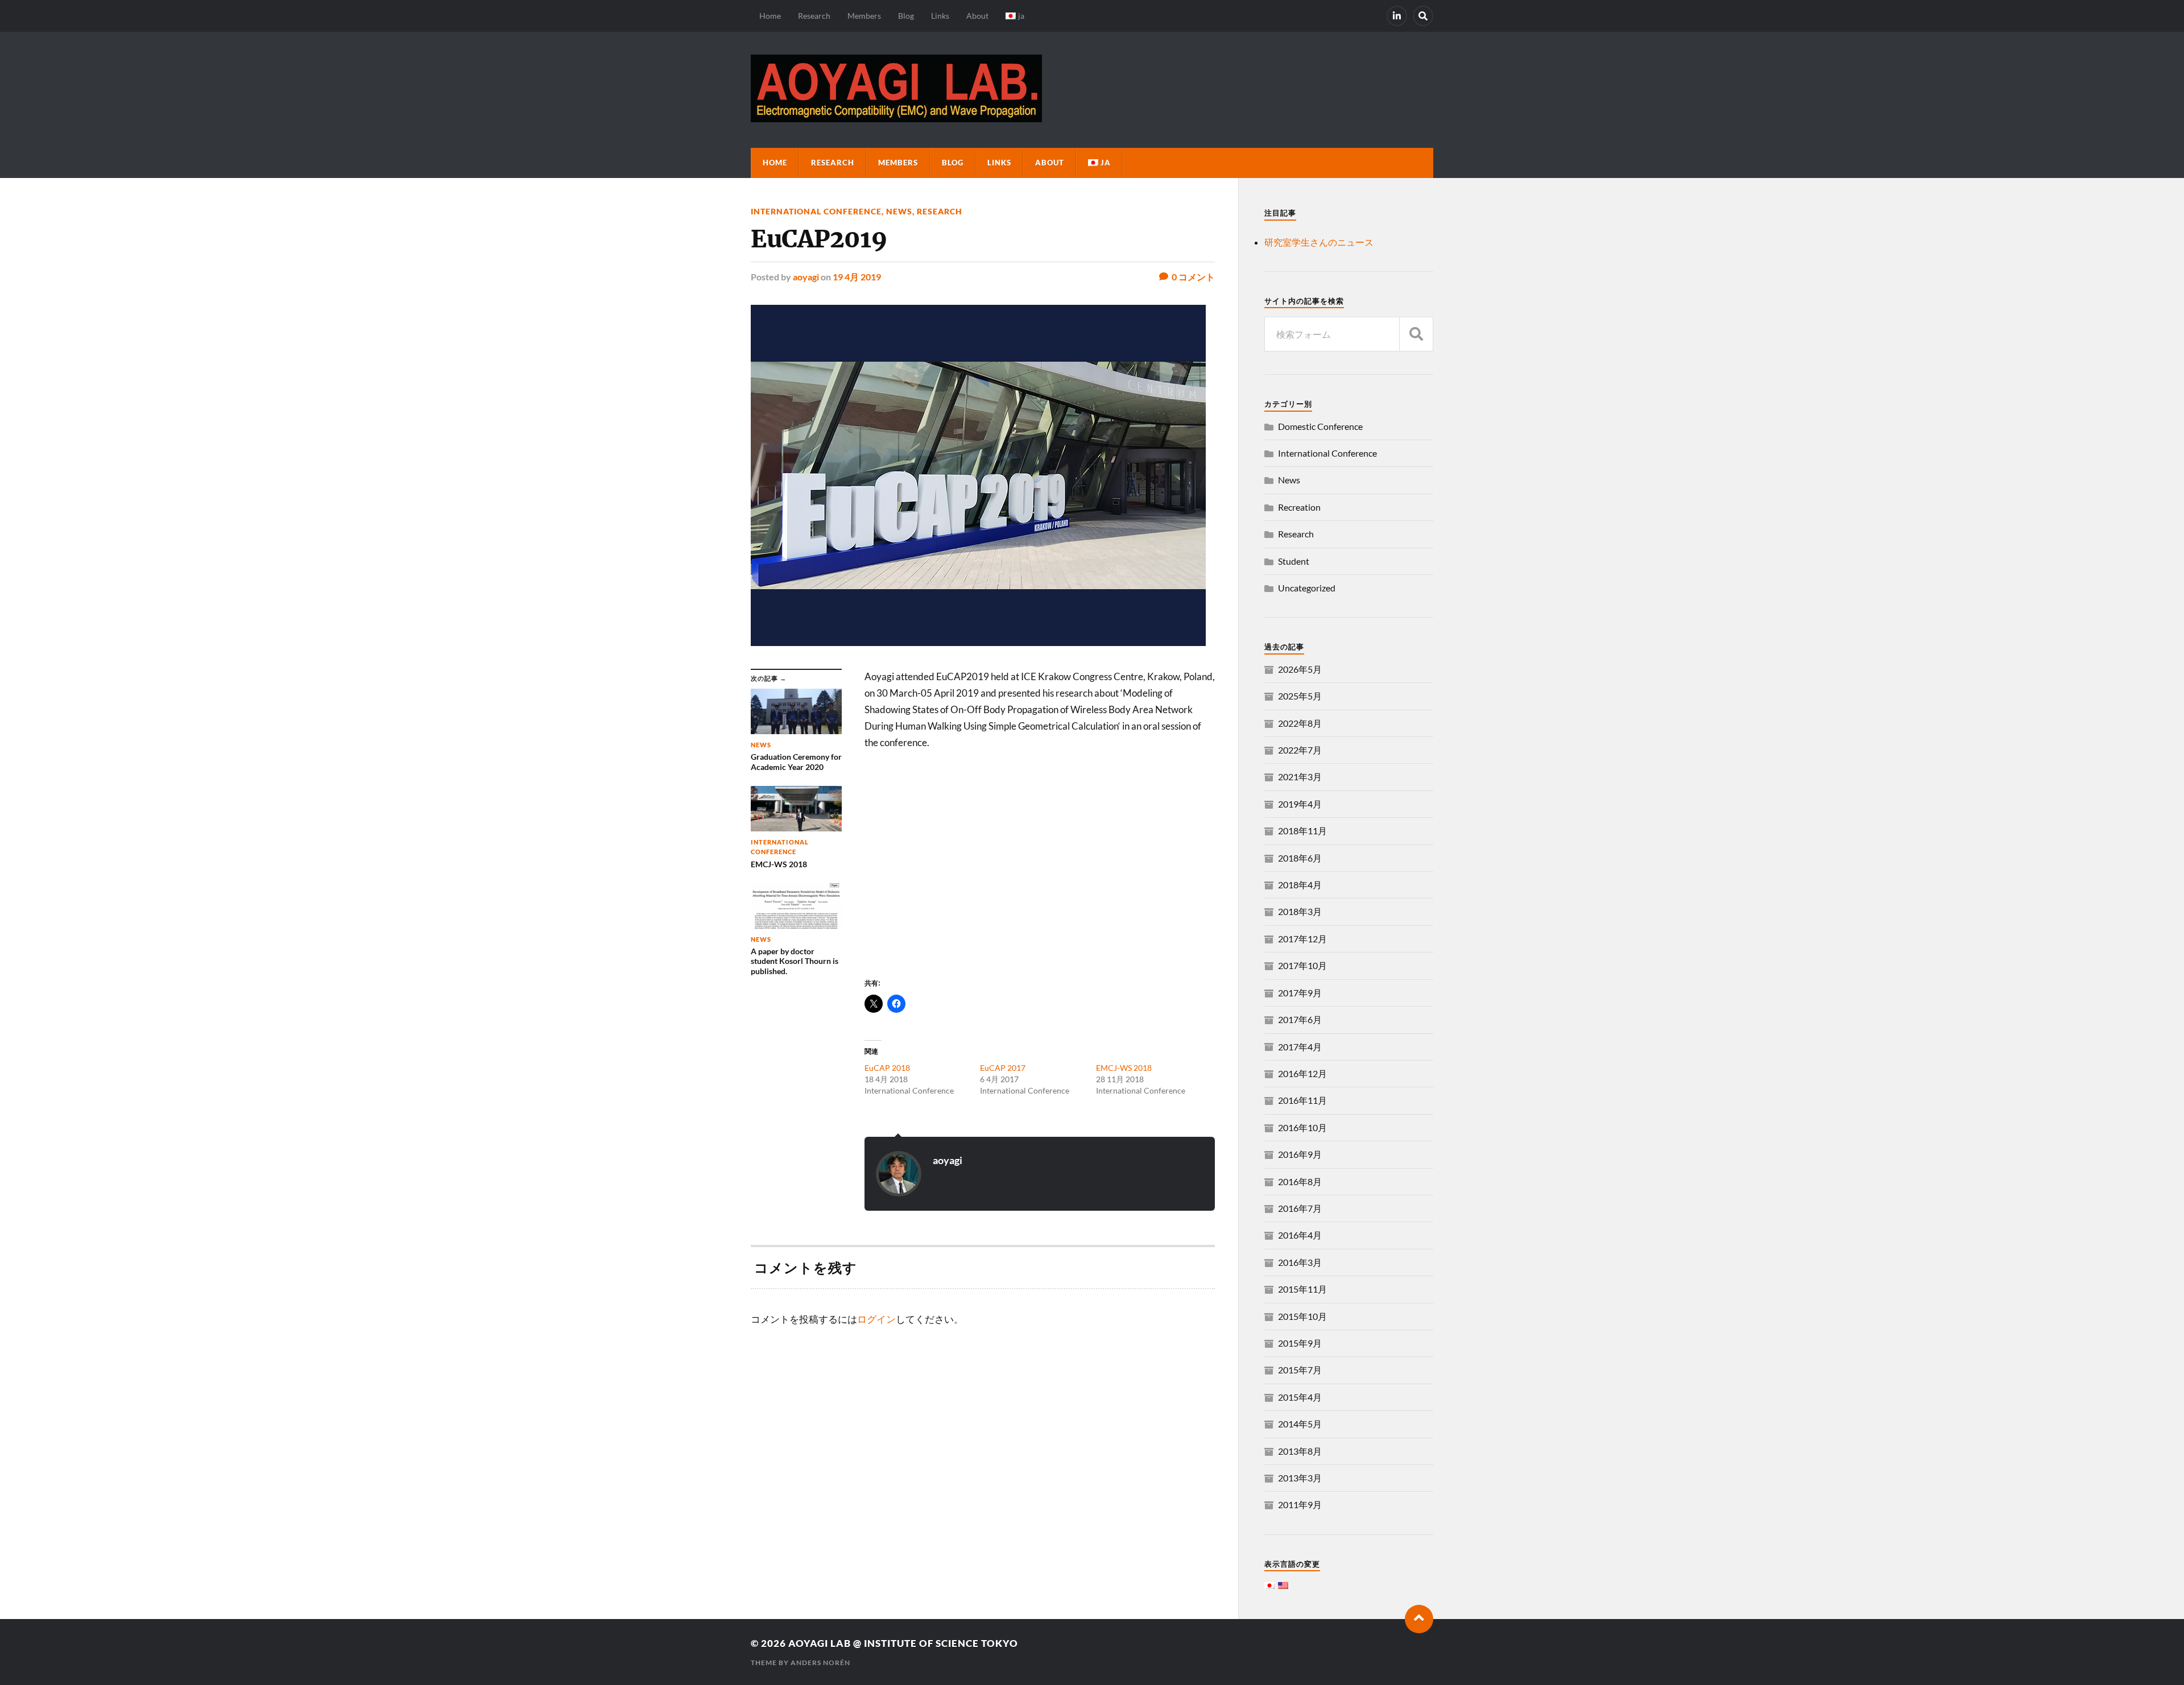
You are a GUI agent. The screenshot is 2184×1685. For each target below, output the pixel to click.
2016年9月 (1300, 1154)
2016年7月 (1300, 1208)
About (977, 16)
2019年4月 (1300, 804)
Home (770, 16)
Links (940, 16)
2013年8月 (1300, 1451)
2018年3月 (1300, 911)
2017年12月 (1302, 939)
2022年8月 (1300, 723)
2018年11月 (1302, 831)
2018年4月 (1300, 885)
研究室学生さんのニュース (1319, 242)
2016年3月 (1300, 1262)
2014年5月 (1300, 1424)
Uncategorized (1307, 588)
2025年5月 (1300, 696)
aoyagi (806, 277)
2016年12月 (1302, 1073)
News (899, 211)
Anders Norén (820, 1663)
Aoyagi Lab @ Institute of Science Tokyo (903, 1643)
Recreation (1299, 507)
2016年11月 (1302, 1100)
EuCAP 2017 (1003, 1068)
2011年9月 (1300, 1504)
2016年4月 (1300, 1235)
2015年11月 (1302, 1289)
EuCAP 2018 (887, 1068)
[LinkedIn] (1397, 16)
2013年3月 (1300, 1478)
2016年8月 (1300, 1181)
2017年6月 (1300, 1019)
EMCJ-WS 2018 (1124, 1068)
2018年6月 (1300, 858)
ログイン (876, 1319)
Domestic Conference (1320, 426)
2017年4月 (1300, 1047)
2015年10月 (1302, 1316)
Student (1294, 561)
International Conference (816, 211)
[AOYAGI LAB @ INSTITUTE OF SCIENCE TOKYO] (896, 117)
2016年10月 (1302, 1127)
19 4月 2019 (857, 277)
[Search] (1423, 16)
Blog (906, 16)
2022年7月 (1300, 750)
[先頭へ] (1419, 1619)
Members (864, 16)
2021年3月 (1300, 777)
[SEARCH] (1416, 334)
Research (814, 16)
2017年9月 (1300, 993)
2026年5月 (1300, 669)
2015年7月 (1300, 1370)
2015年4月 (1300, 1397)
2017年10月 (1302, 965)
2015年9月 (1300, 1343)
